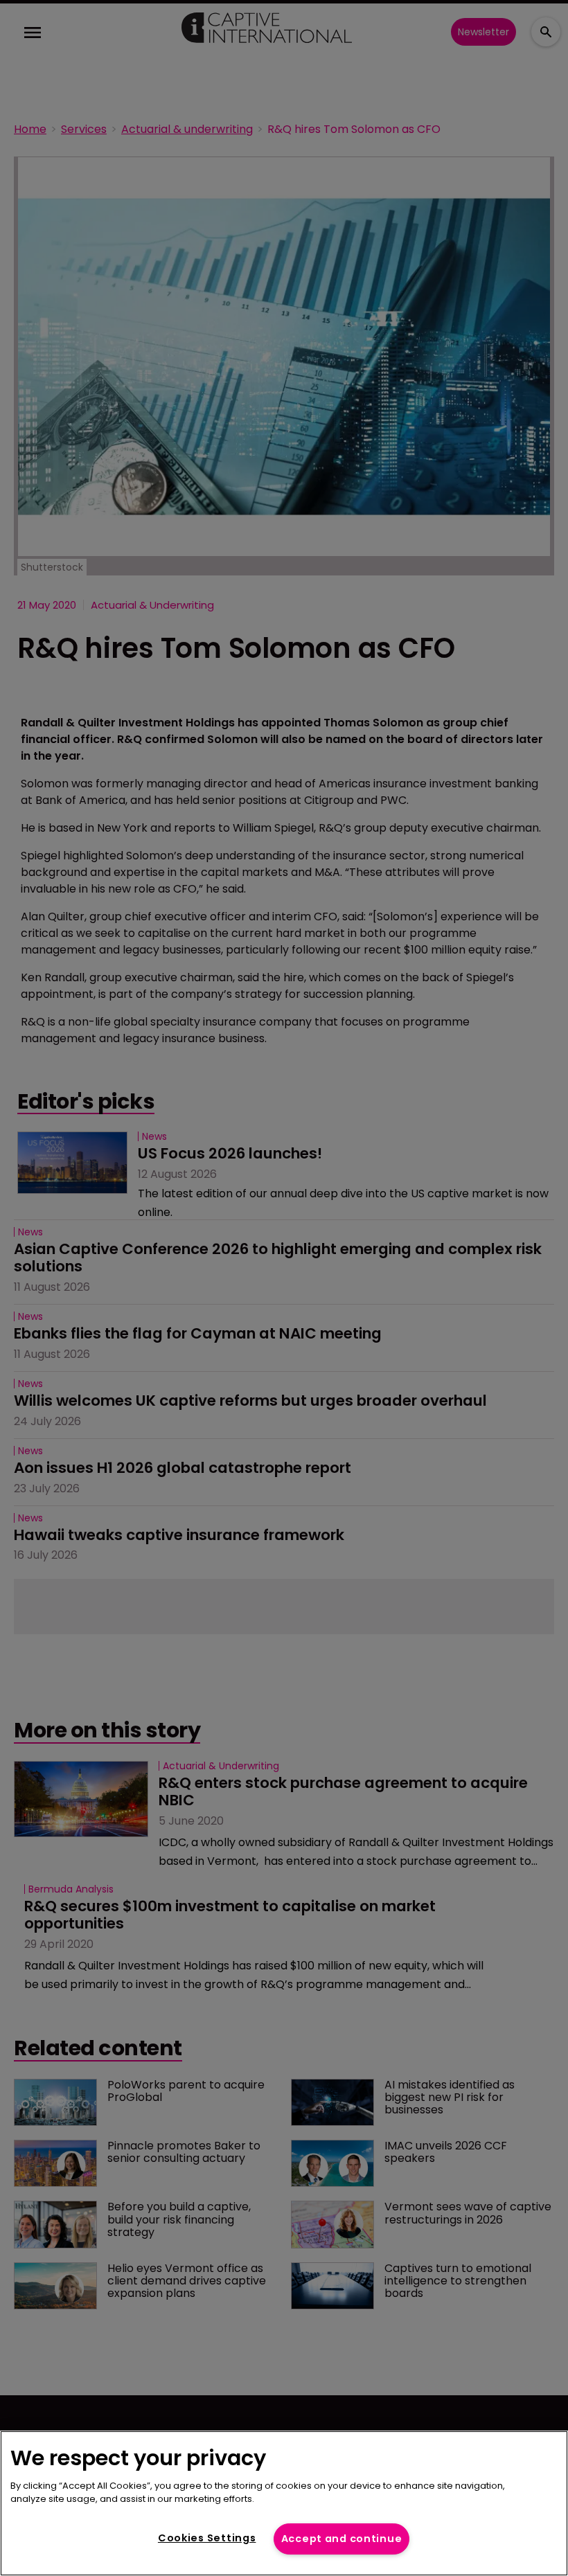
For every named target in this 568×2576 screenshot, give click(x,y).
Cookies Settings (207, 2538)
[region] (284, 2503)
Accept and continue (342, 2539)
